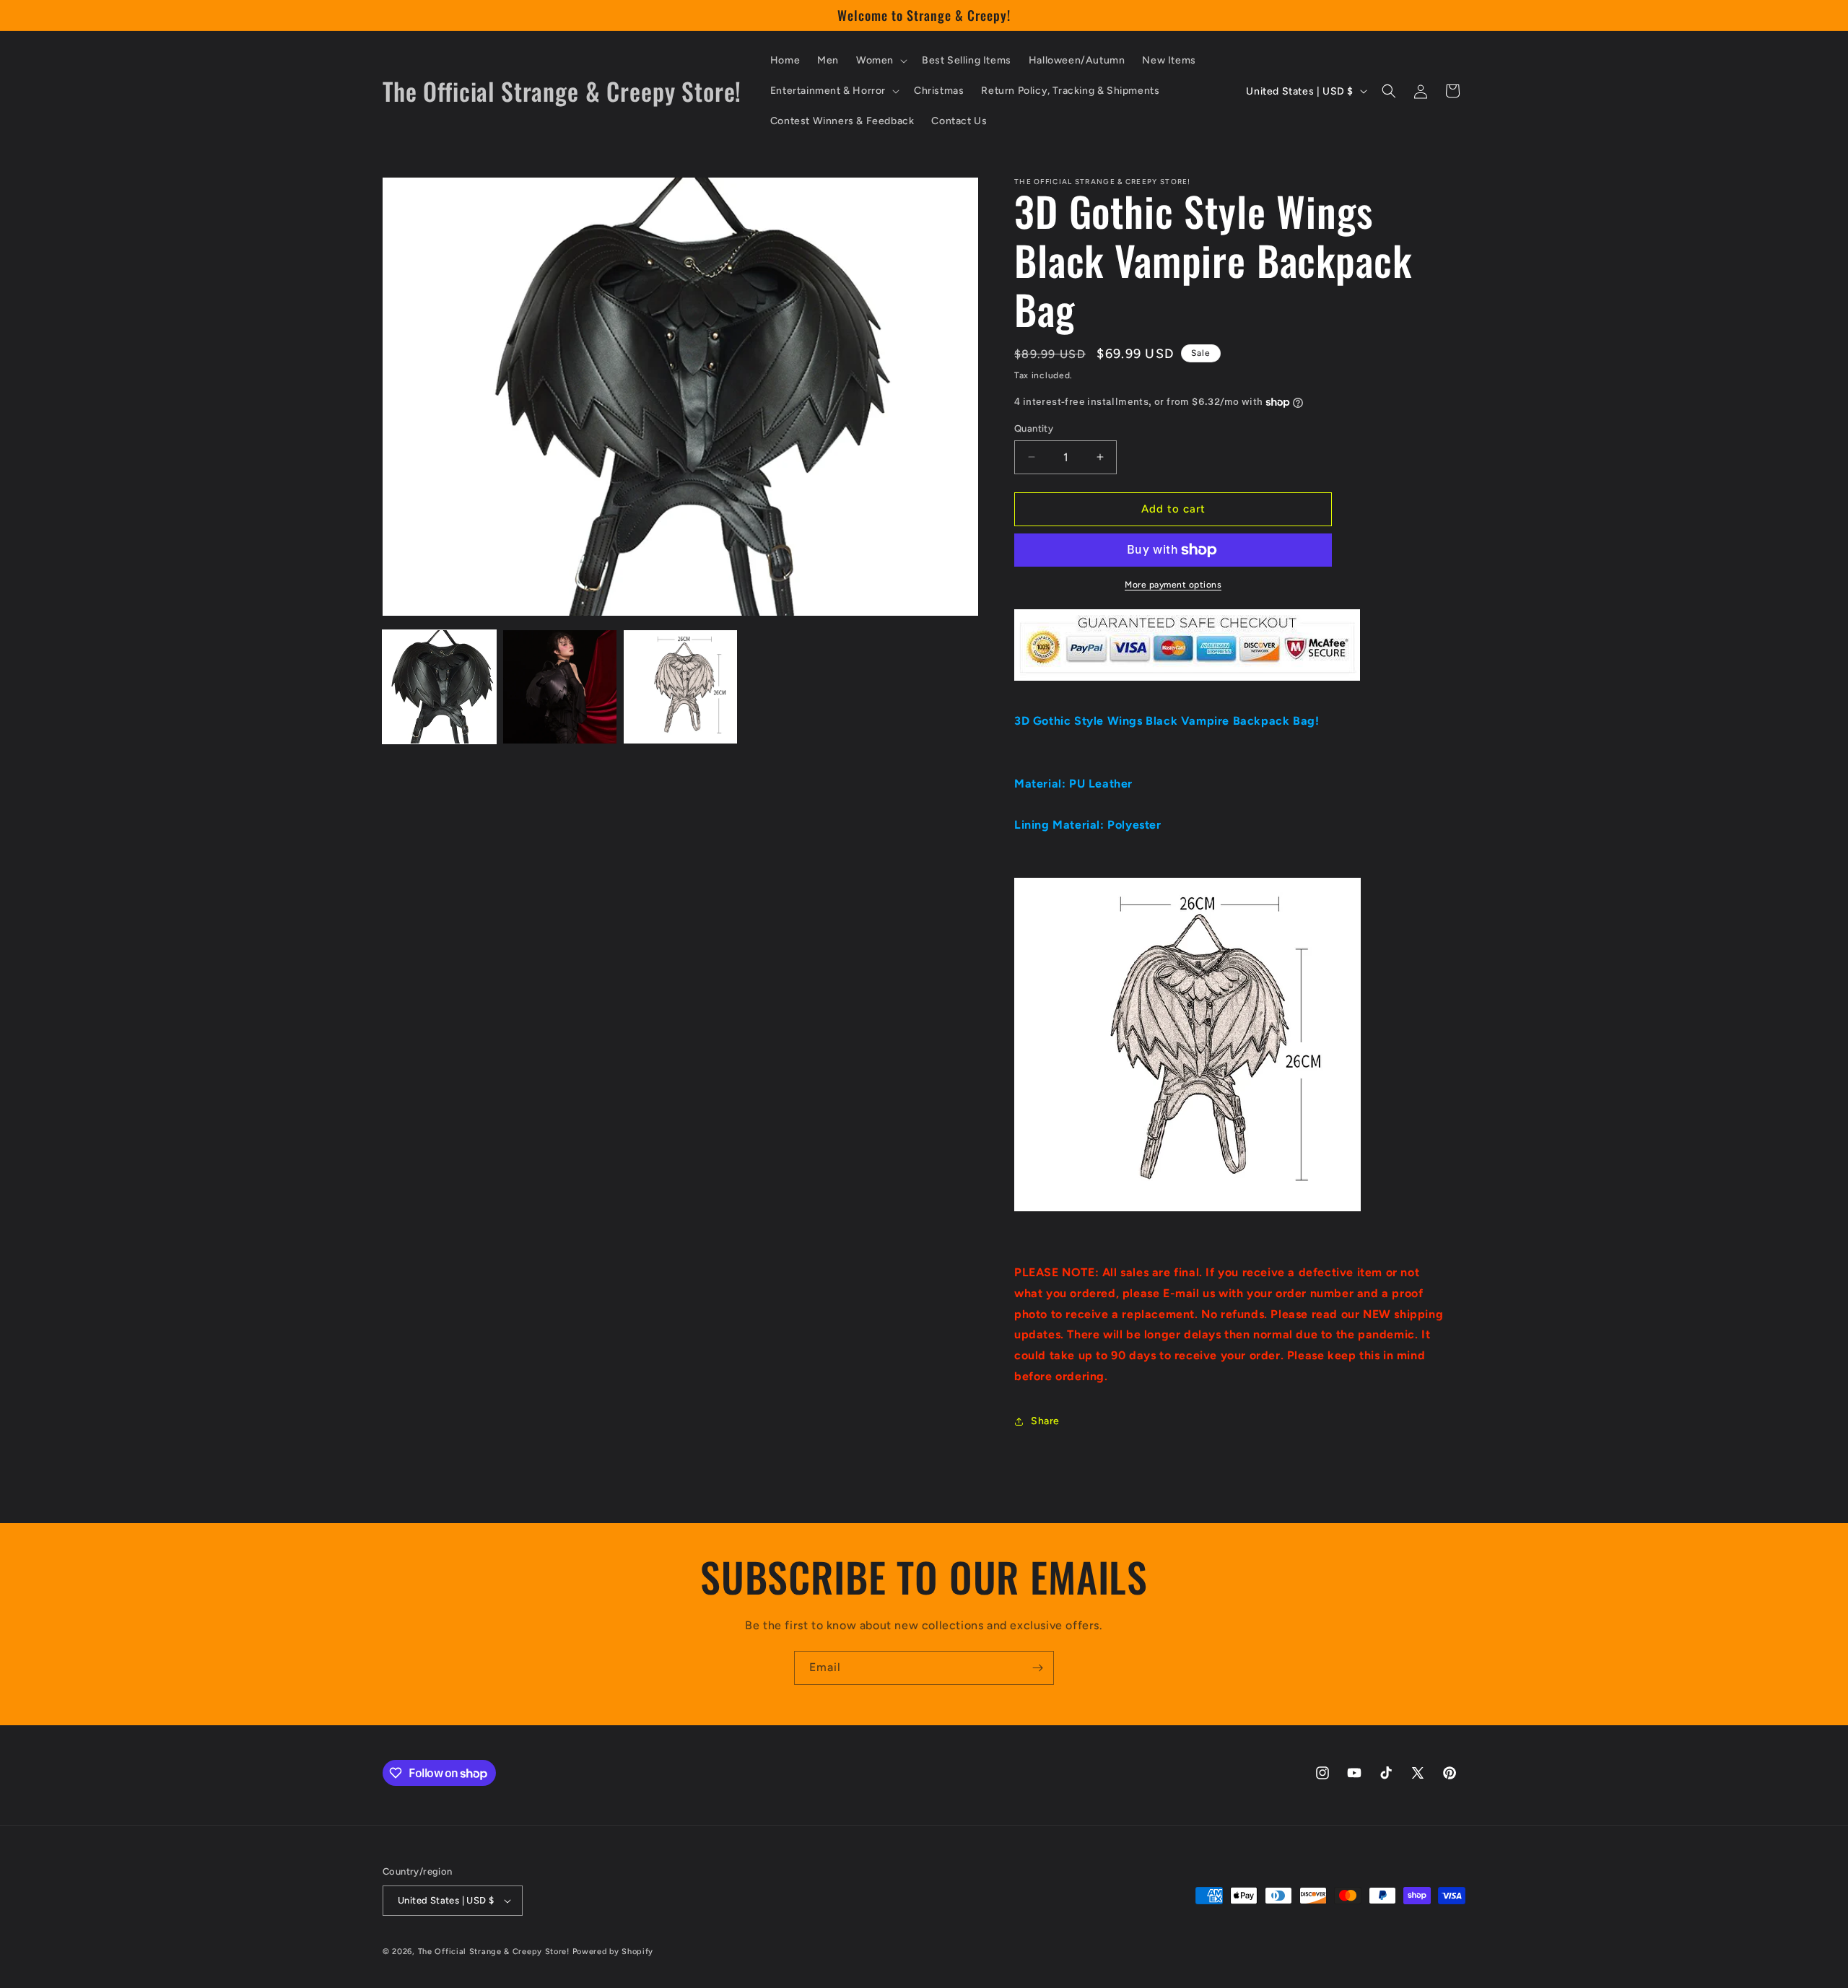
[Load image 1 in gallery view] (439, 687)
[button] (880, 61)
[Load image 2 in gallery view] (560, 687)
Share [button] (1045, 1421)
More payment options (1173, 585)
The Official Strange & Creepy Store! (494, 1952)
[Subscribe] (1037, 1668)
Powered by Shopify (613, 1952)
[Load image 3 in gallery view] (680, 687)
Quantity (1034, 428)
